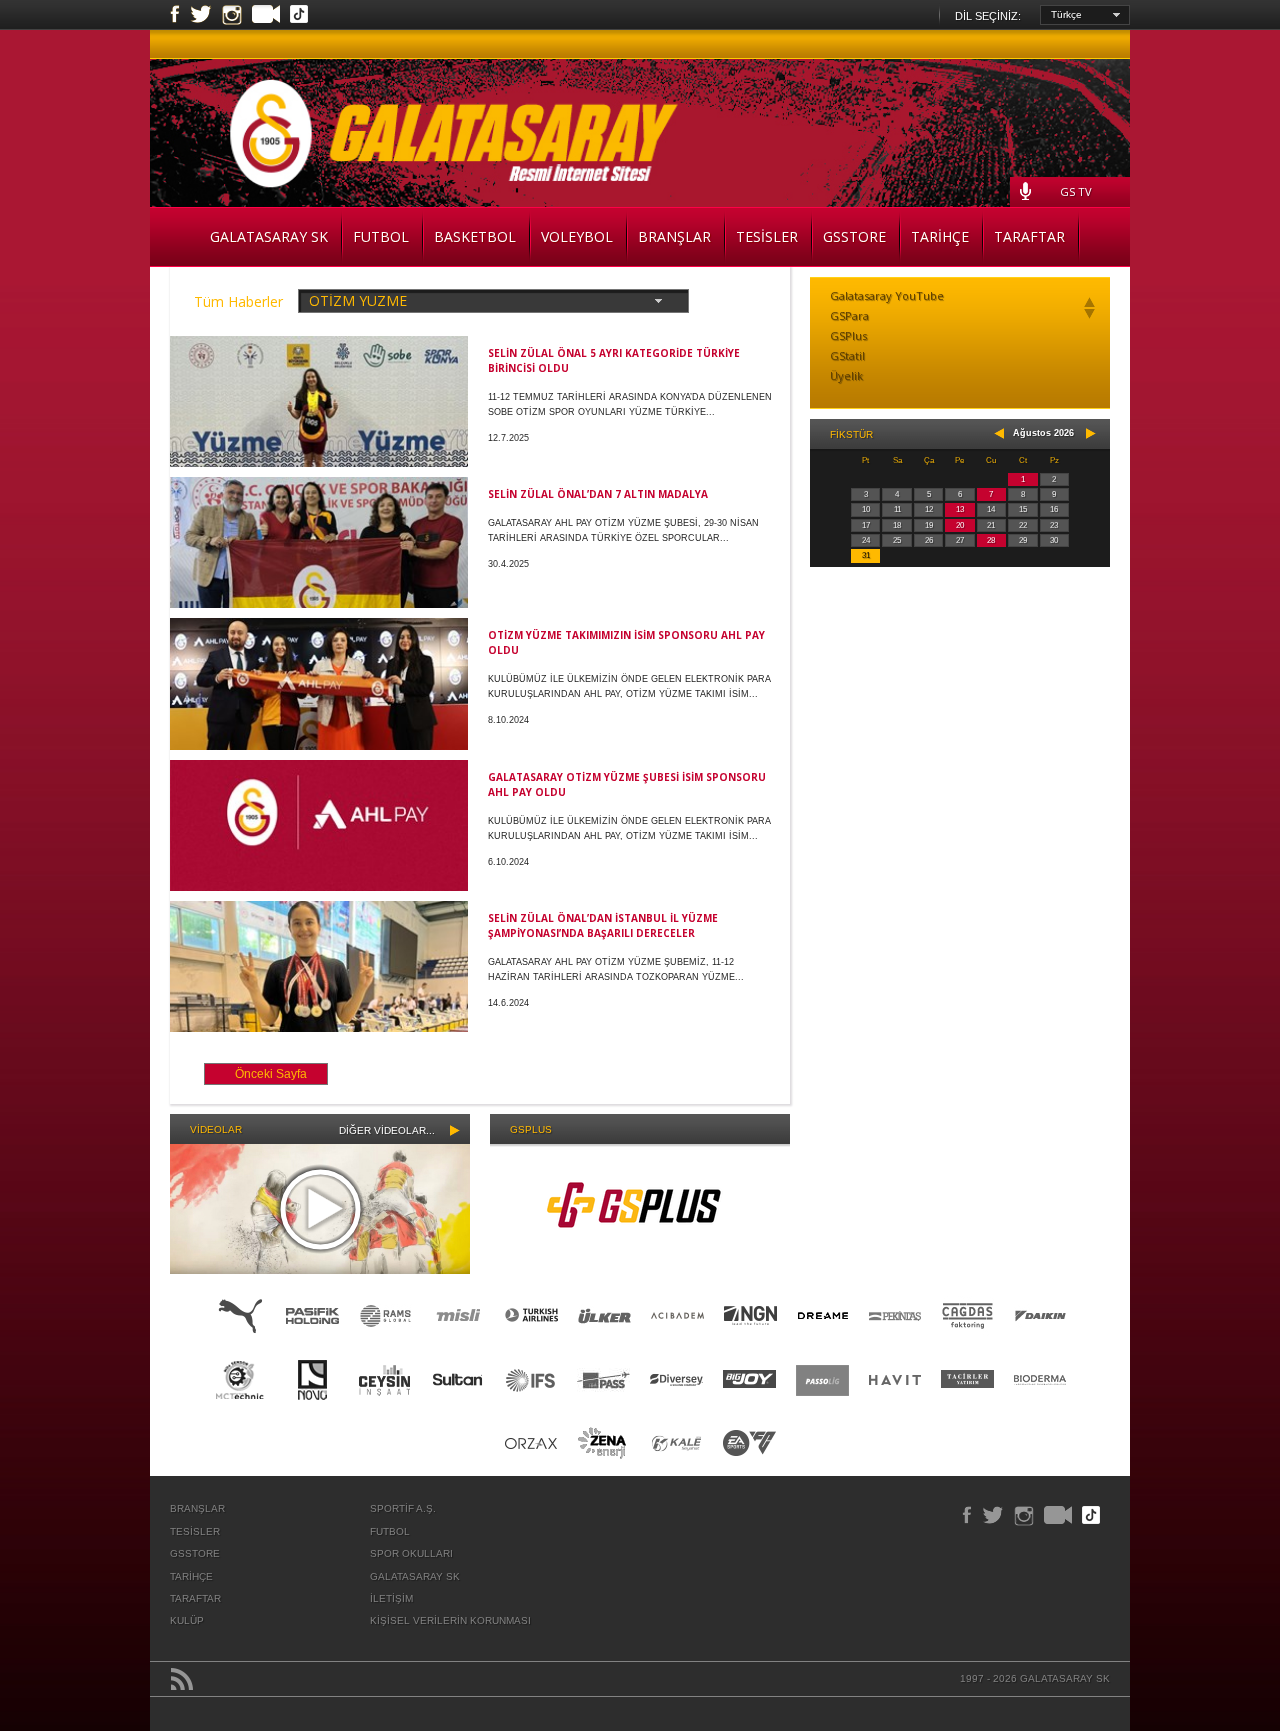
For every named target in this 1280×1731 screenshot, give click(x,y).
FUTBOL (381, 236)
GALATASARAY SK (269, 236)
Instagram (232, 15)
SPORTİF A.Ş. (403, 1508)
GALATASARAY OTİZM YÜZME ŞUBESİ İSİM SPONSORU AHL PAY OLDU (627, 784)
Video (266, 16)
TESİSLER (767, 236)
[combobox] (1085, 15)
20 (960, 525)
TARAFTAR (1029, 236)
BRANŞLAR (674, 236)
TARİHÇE (940, 236)
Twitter (201, 15)
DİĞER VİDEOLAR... (387, 1130)
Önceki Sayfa (271, 1074)
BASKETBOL (475, 236)
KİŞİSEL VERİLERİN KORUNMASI (450, 1620)
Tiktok (299, 16)
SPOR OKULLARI (411, 1553)
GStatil (847, 355)
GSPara (849, 315)
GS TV (1076, 191)
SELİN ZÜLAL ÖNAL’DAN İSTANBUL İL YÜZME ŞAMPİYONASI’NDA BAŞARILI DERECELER (603, 925)
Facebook (175, 15)
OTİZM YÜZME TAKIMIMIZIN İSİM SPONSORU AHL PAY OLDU (626, 642)
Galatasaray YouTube (887, 295)
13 (960, 509)
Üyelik (846, 375)
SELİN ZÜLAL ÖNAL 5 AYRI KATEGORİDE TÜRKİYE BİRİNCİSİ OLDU (614, 360)
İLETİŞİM (391, 1598)
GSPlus (848, 335)
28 (991, 540)
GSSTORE (854, 236)
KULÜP (187, 1620)
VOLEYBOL (577, 236)
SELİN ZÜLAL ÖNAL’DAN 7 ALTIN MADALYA (598, 494)
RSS (182, 1679)
